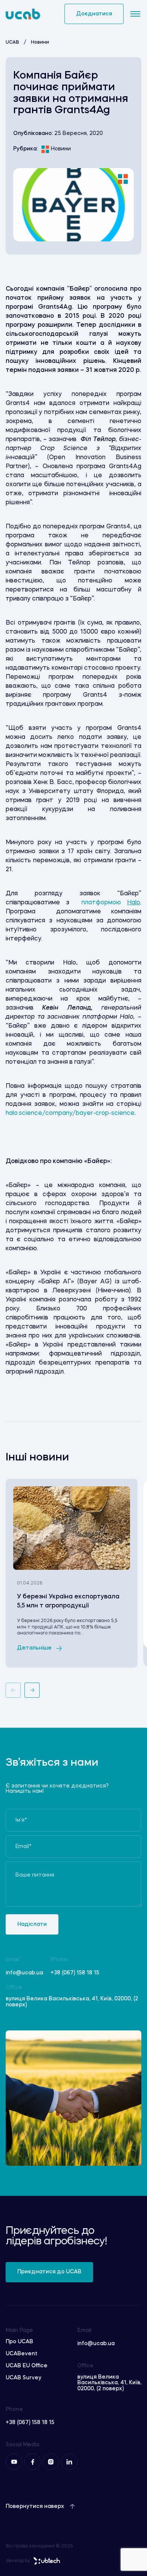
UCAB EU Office (27, 2366)
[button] (13, 1690)
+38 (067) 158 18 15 (75, 1973)
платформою (108, 903)
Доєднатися (94, 14)
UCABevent (21, 2354)
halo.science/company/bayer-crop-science (70, 1113)
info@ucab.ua (24, 1973)
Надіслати (32, 1924)
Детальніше (34, 1648)
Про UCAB (19, 2342)
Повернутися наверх (35, 2506)
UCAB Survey (24, 2378)
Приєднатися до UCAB (49, 2272)
